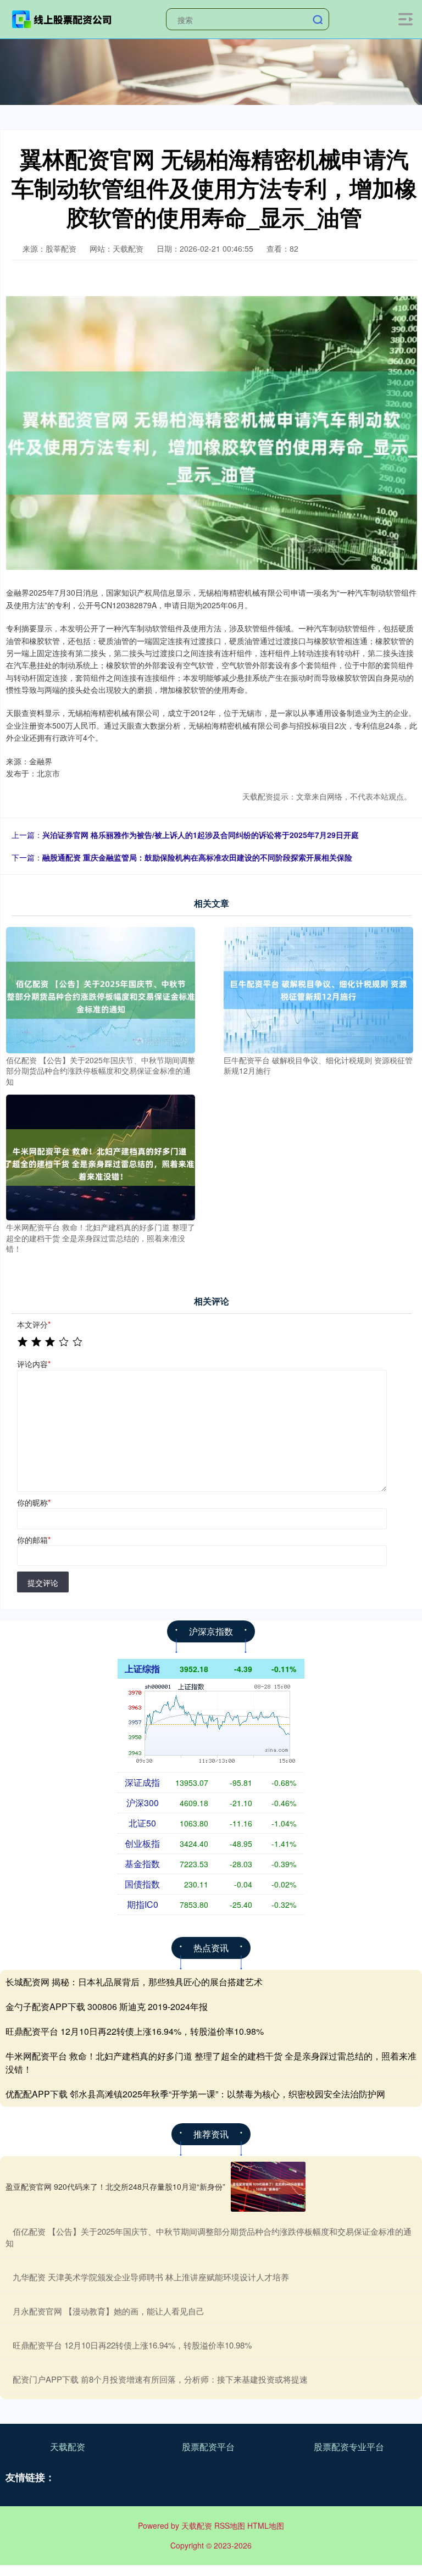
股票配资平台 (208, 2447)
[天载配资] (62, 18)
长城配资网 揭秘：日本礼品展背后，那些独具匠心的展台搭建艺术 (134, 1982)
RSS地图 (230, 2525)
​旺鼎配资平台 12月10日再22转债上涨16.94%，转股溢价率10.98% (132, 2345)
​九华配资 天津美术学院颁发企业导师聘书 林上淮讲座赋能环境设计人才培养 (151, 2277)
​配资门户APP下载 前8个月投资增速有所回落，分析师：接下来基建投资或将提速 (160, 2379)
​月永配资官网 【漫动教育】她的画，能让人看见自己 (109, 2311)
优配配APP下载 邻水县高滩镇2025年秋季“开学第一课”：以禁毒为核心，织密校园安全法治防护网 (195, 2094)
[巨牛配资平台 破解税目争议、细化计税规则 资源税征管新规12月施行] (318, 989)
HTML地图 (266, 2525)
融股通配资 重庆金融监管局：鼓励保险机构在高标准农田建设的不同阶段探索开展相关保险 (197, 857)
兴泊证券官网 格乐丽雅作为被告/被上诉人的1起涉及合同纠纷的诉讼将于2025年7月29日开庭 (201, 835)
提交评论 (43, 1583)
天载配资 (68, 2447)
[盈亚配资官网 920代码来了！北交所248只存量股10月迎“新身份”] (268, 2187)
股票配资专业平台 (349, 2447)
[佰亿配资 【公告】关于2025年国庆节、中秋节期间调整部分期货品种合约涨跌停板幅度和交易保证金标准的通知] (101, 989)
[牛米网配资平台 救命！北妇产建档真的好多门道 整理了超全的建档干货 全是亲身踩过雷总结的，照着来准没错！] (101, 1156)
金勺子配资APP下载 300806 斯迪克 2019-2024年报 (107, 2006)
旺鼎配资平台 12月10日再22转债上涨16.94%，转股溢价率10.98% (135, 2031)
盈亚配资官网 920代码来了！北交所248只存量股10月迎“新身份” (115, 2186)
